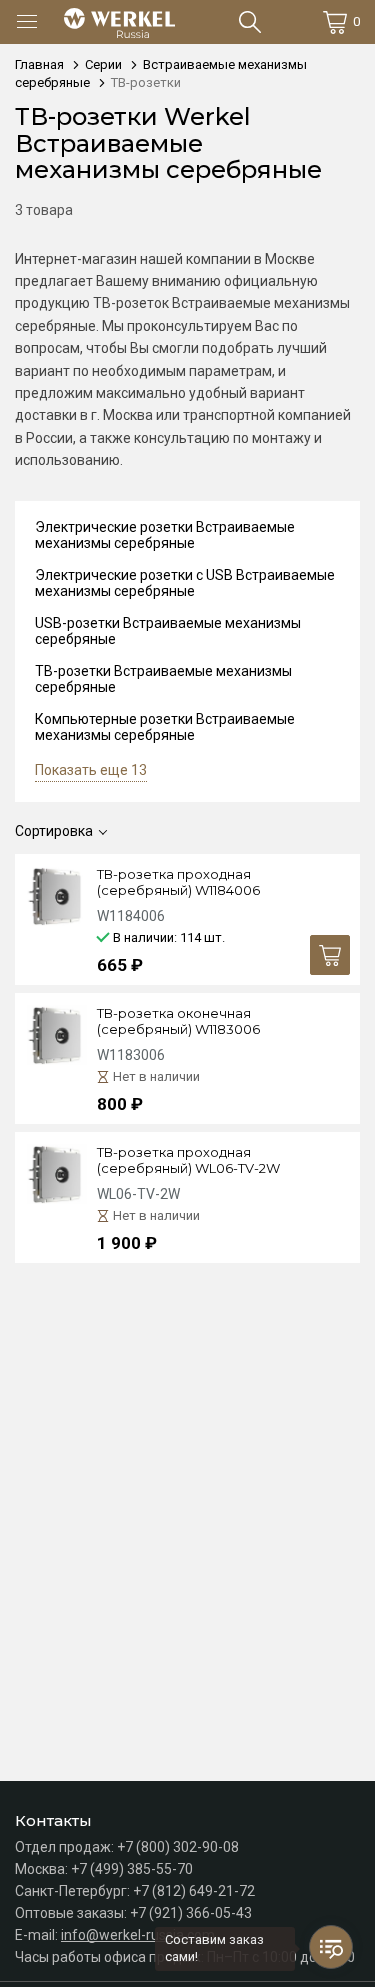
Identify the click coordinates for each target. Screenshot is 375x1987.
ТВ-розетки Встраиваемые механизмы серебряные (163, 679)
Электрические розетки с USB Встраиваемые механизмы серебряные (185, 583)
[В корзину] (330, 955)
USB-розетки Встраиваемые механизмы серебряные (168, 631)
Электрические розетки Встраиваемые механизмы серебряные (165, 535)
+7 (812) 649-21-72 (194, 1891)
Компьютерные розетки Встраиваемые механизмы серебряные (165, 727)
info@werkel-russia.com (138, 1935)
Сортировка (54, 831)
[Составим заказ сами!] (331, 1947)
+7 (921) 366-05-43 (191, 1913)
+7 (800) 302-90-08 (178, 1847)
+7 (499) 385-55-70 (132, 1869)
